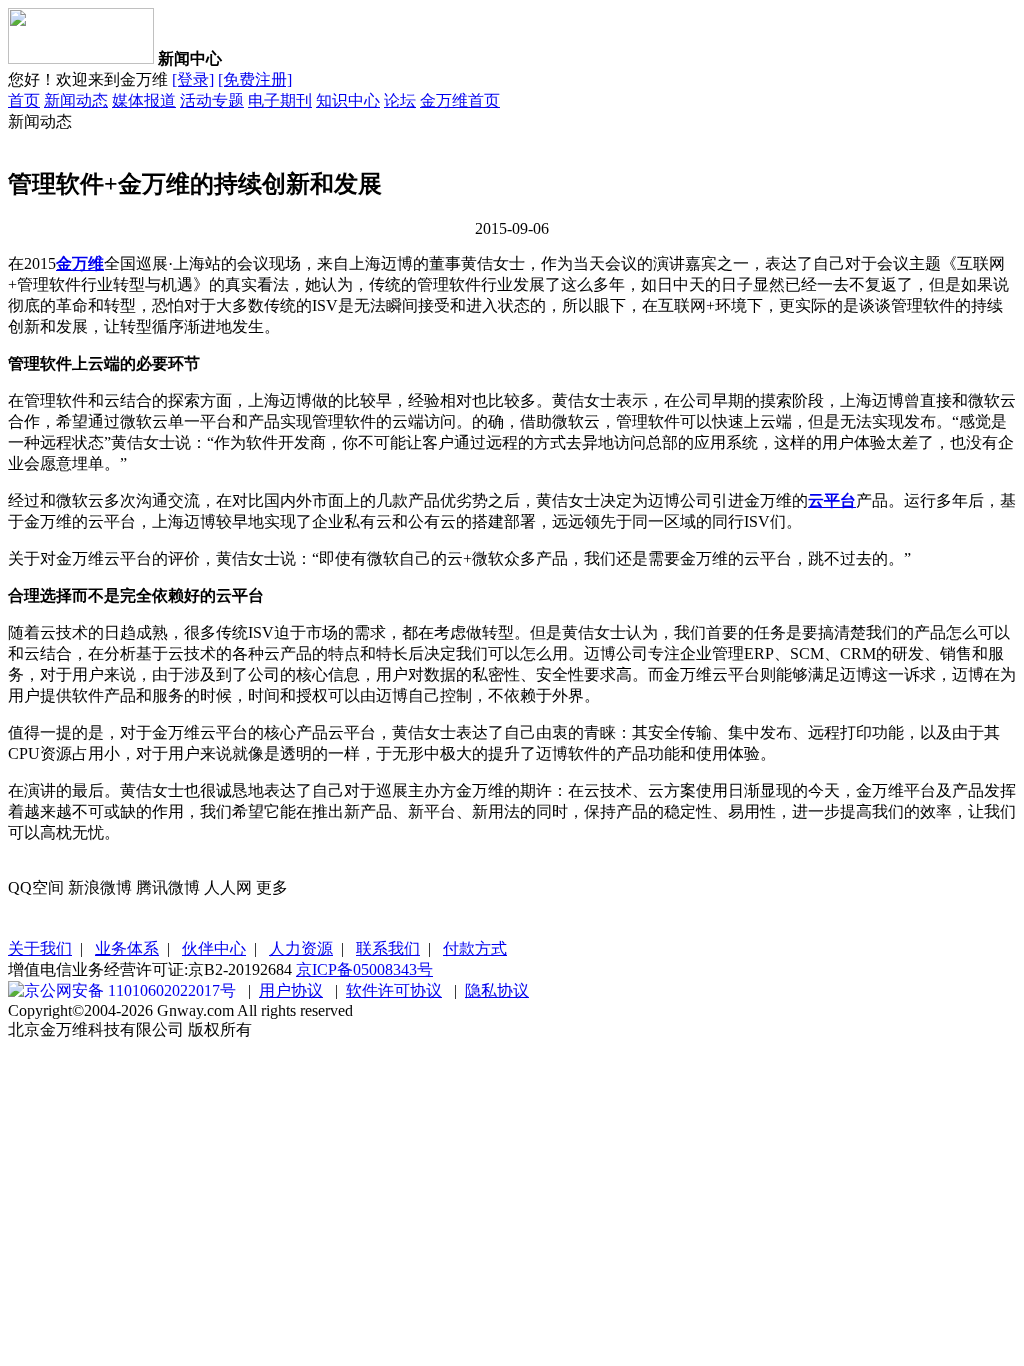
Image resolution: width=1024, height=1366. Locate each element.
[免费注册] (255, 79)
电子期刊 (280, 100)
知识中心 (348, 100)
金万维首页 (460, 100)
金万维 (80, 263)
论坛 (400, 100)
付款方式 (475, 948)
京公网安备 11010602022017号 (130, 990)
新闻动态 (76, 100)
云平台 (832, 500)
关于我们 (40, 948)
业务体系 (127, 948)
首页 (24, 100)
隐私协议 (497, 990)
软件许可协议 (394, 990)
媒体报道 (144, 100)
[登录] (193, 79)
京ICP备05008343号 (364, 969)
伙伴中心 (214, 948)
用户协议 (291, 990)
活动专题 (212, 100)
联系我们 (388, 948)
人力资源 (301, 948)
